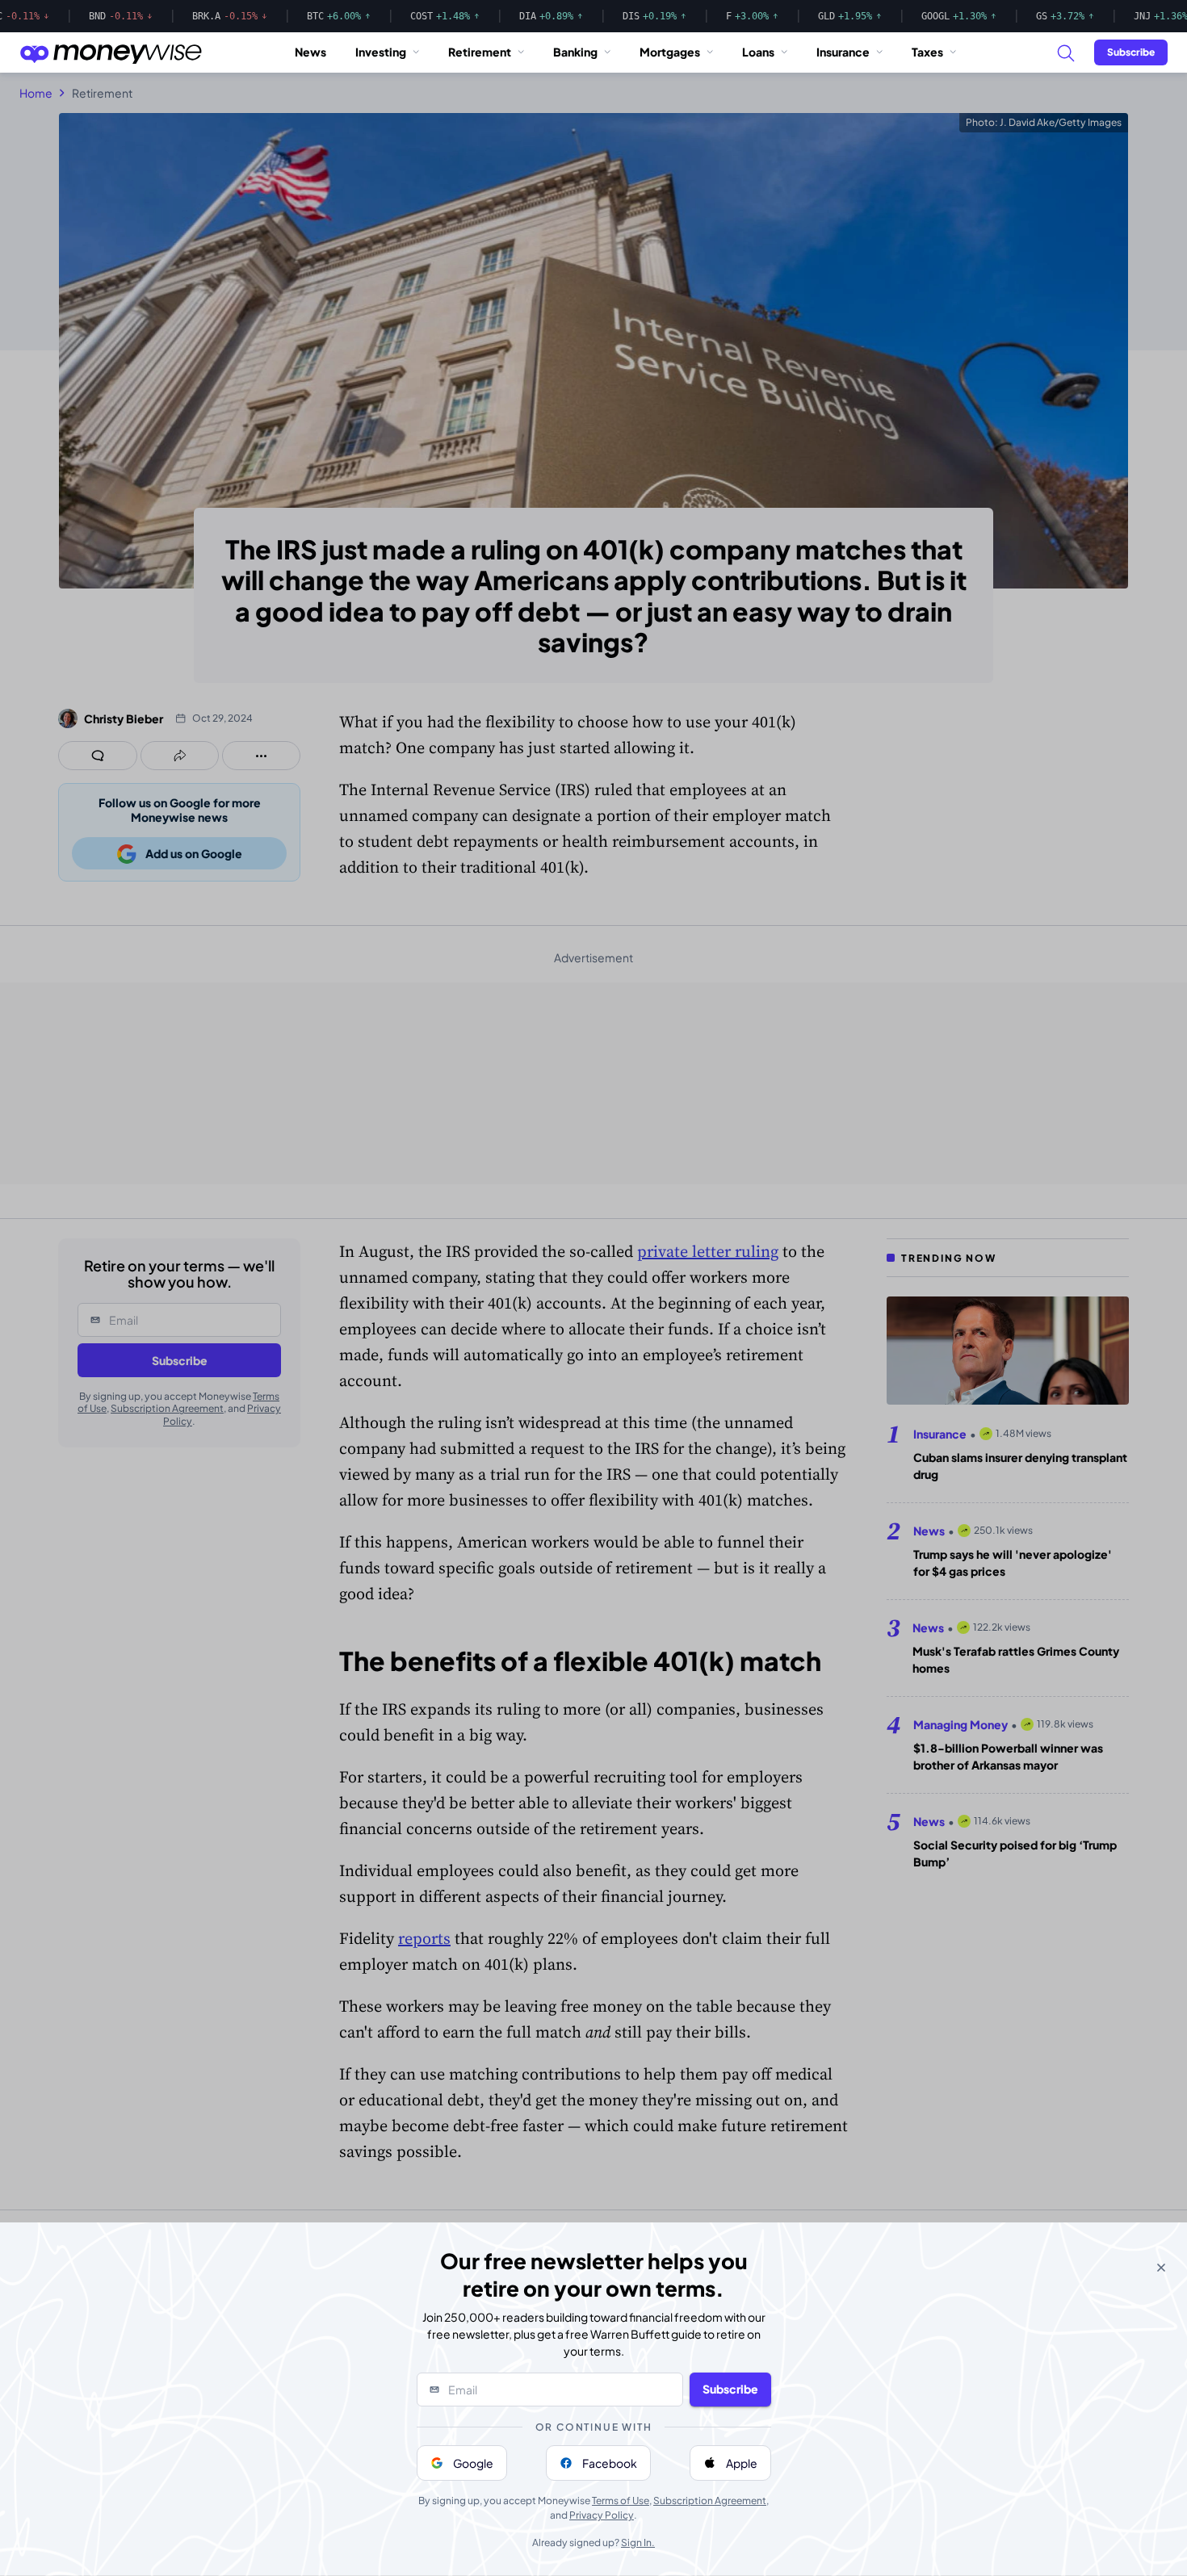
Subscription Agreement (710, 2501)
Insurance (843, 52)
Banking (575, 52)
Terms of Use (621, 2501)
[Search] (1065, 52)
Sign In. (638, 2542)
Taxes (927, 52)
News (310, 52)
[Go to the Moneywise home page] (111, 52)
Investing (381, 52)
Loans (758, 52)
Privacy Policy (602, 2515)
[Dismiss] (1161, 2268)
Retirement (480, 52)
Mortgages (670, 52)
